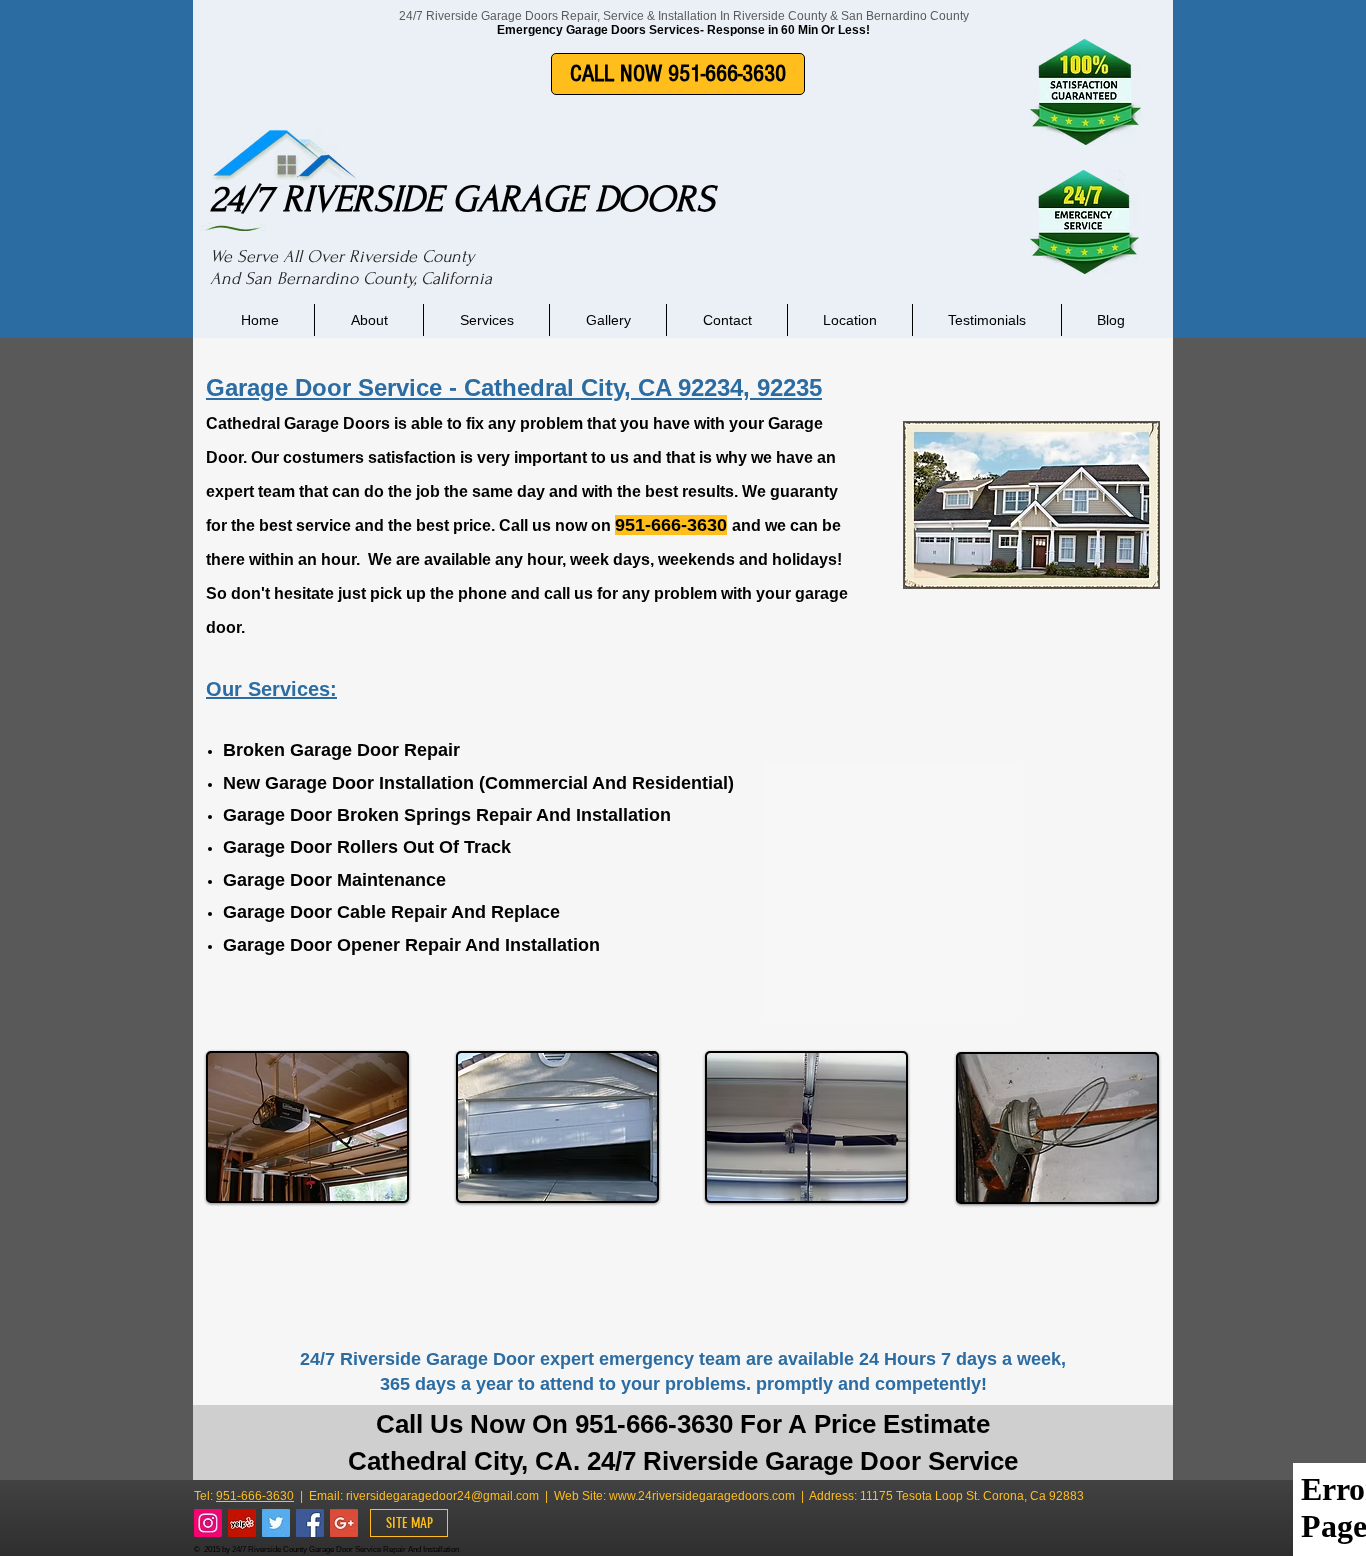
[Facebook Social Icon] (310, 1523)
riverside (369, 1496)
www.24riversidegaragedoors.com (702, 1496)
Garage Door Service (324, 387)
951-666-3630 (255, 1496)
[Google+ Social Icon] (344, 1523)
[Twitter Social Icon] (276, 1523)
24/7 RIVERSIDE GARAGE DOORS (462, 199)
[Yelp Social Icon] (242, 1523)
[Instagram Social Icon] (208, 1523)
